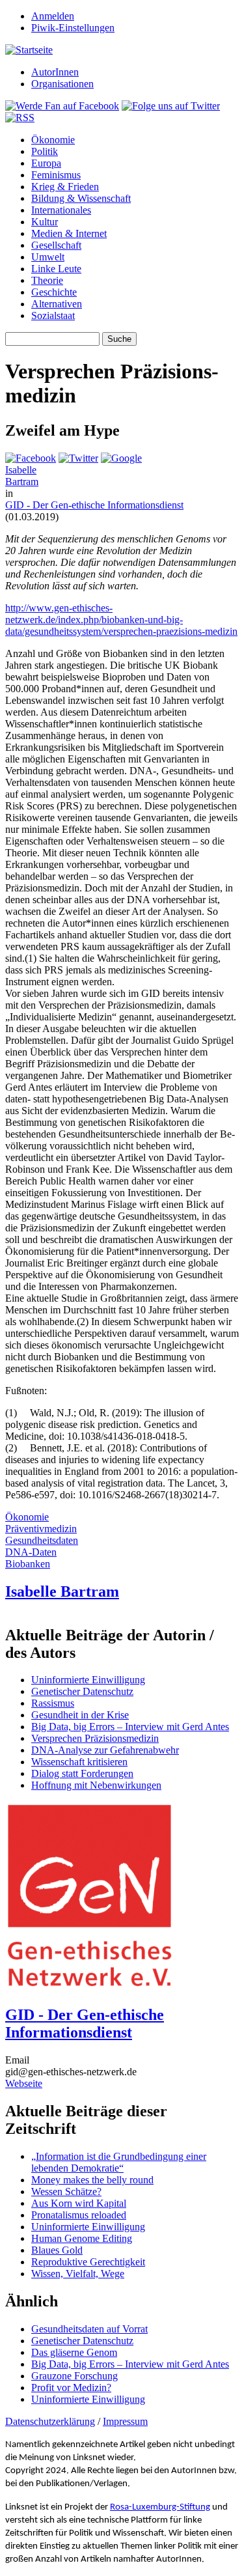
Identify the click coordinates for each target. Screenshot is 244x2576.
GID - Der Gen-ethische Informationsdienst (94, 505)
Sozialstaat (53, 315)
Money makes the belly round (92, 2180)
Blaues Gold (57, 2250)
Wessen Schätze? (66, 2191)
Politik (45, 151)
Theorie (47, 280)
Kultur (45, 222)
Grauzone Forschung (75, 2376)
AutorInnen (55, 72)
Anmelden (53, 16)
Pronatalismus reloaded (79, 2215)
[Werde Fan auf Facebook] (62, 106)
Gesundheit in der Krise (80, 1715)
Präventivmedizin (41, 1529)
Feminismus (56, 175)
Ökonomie (53, 140)
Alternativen (57, 304)
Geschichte (54, 292)
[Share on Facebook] (31, 458)
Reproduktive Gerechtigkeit (88, 2262)
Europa (46, 163)
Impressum (125, 2421)
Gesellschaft (56, 245)
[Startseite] (29, 50)
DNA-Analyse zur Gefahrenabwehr (105, 1750)
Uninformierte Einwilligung (88, 1680)
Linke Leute (56, 269)
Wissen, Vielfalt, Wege (78, 2274)
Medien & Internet (69, 233)
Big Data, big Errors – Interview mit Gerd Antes (130, 1727)
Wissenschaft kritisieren (79, 1762)
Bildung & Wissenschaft (81, 198)
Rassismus (53, 1703)
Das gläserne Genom (74, 2352)
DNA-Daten (31, 1552)
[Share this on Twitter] (78, 458)
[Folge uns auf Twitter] (171, 106)
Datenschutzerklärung (50, 2421)
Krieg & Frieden (65, 187)
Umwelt (48, 257)
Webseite (24, 2083)
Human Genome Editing (82, 2238)
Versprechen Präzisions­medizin (95, 1738)
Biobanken (28, 1564)
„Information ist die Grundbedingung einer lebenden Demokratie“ (119, 2162)
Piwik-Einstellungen (73, 28)
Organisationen (62, 84)
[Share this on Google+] (121, 458)
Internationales (61, 210)
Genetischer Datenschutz (82, 1691)
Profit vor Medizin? (71, 2387)
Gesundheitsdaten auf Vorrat (89, 2329)
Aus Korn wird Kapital (79, 2203)
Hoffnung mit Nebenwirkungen (96, 1785)
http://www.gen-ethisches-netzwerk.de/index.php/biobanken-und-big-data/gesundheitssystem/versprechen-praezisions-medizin (121, 620)
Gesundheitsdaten (42, 1540)
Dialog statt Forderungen (82, 1773)
